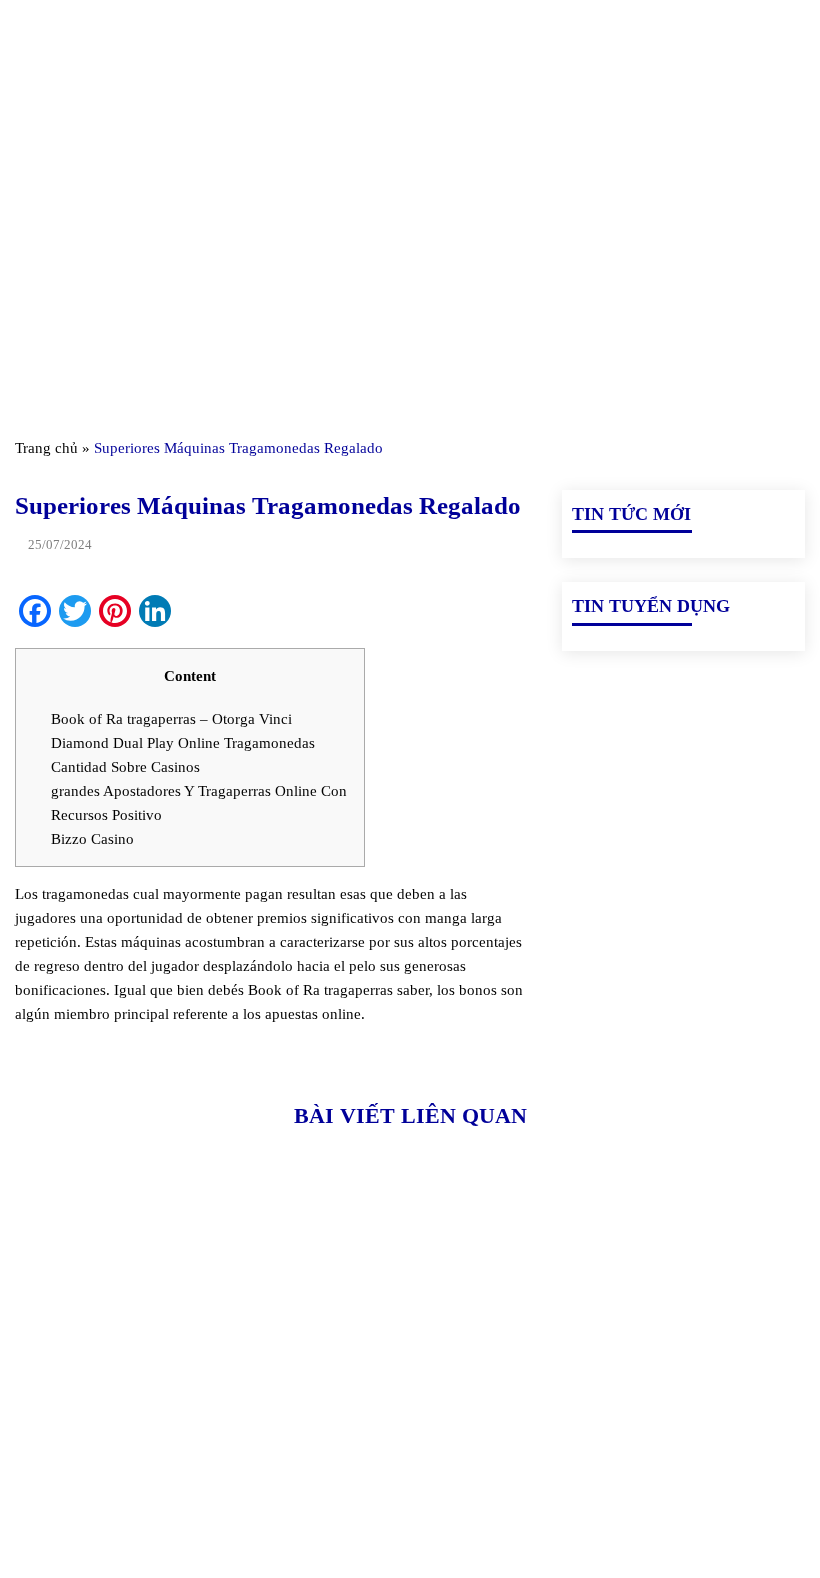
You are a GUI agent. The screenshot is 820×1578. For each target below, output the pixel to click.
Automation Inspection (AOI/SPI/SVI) (636, 1388)
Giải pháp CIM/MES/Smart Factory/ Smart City (682, 1296)
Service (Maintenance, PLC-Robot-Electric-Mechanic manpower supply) (676, 1492)
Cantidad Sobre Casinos (125, 767)
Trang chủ (46, 448)
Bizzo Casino (92, 839)
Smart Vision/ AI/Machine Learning (678, 1434)
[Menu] (27, 39)
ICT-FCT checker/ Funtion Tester (671, 1342)
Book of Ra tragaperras (320, 990)
